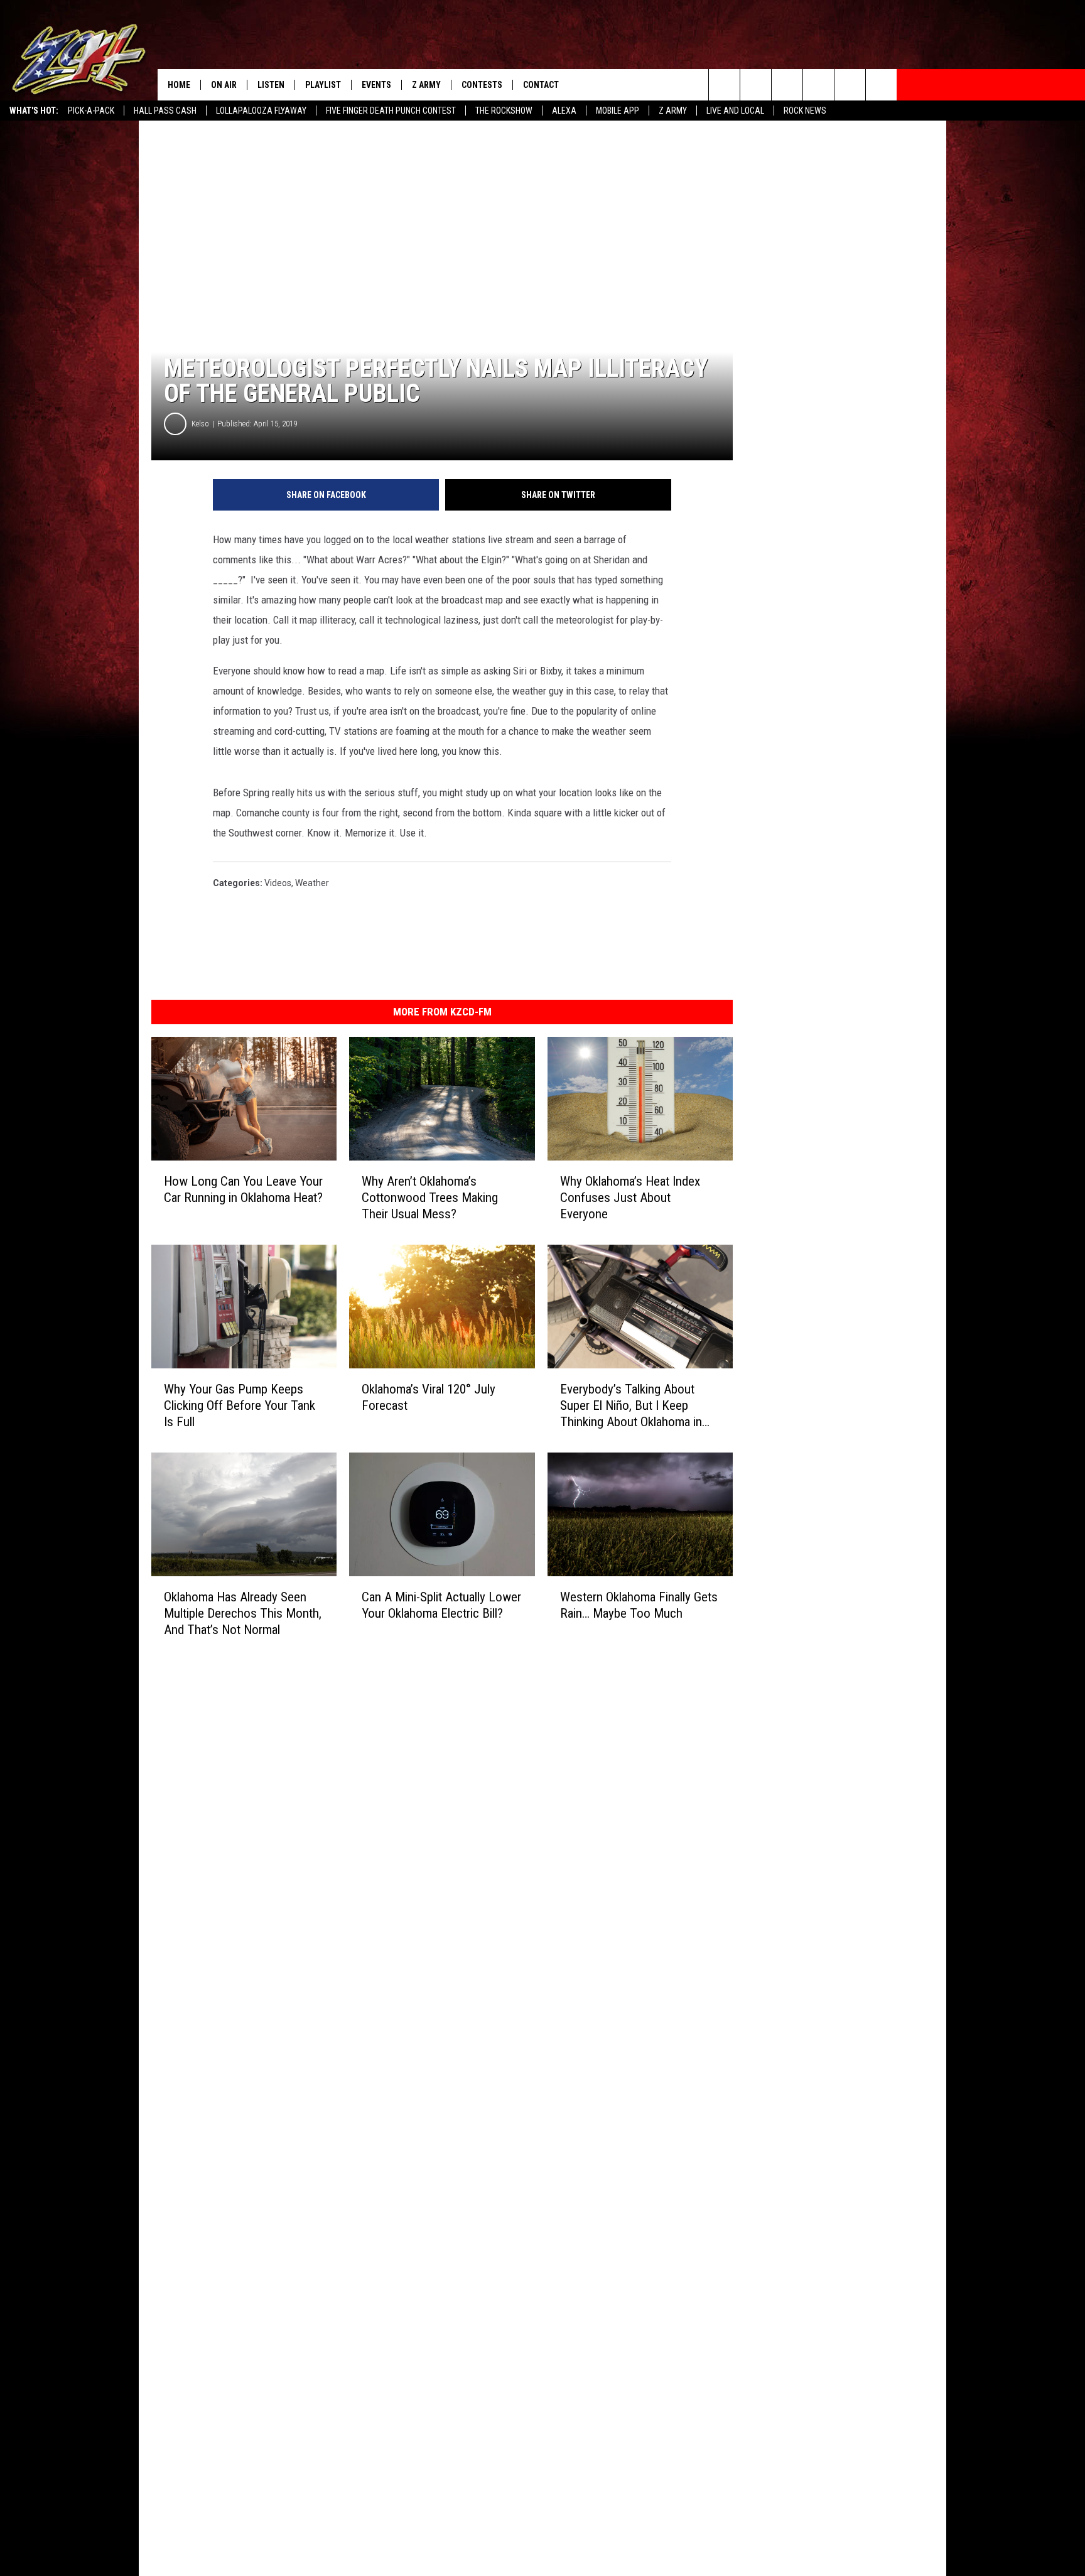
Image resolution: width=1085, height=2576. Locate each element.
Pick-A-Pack (91, 111)
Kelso (200, 424)
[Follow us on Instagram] (818, 85)
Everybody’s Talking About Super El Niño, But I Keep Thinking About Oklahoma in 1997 (631, 1406)
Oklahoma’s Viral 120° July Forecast (429, 1397)
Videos (278, 883)
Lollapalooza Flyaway (261, 111)
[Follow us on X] (881, 85)
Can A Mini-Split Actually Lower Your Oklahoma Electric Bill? (441, 1605)
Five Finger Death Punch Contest (391, 111)
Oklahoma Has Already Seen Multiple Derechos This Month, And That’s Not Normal (243, 1613)
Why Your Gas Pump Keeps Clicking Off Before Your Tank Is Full (240, 1405)
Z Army (673, 111)
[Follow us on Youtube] (850, 85)
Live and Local (735, 111)
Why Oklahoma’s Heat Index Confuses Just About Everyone (630, 1198)
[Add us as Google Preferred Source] (756, 85)
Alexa (564, 111)
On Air (224, 85)
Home (179, 85)
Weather (312, 883)
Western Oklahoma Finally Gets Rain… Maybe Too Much (639, 1605)
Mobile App (618, 111)
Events (376, 85)
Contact (541, 85)
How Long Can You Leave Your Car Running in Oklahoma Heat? (243, 1189)
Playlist (323, 85)
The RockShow (504, 111)
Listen (271, 85)
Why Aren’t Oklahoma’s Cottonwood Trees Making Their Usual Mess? (430, 1198)
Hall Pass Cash (165, 111)
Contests (482, 85)
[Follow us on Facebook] (787, 85)
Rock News (805, 111)
